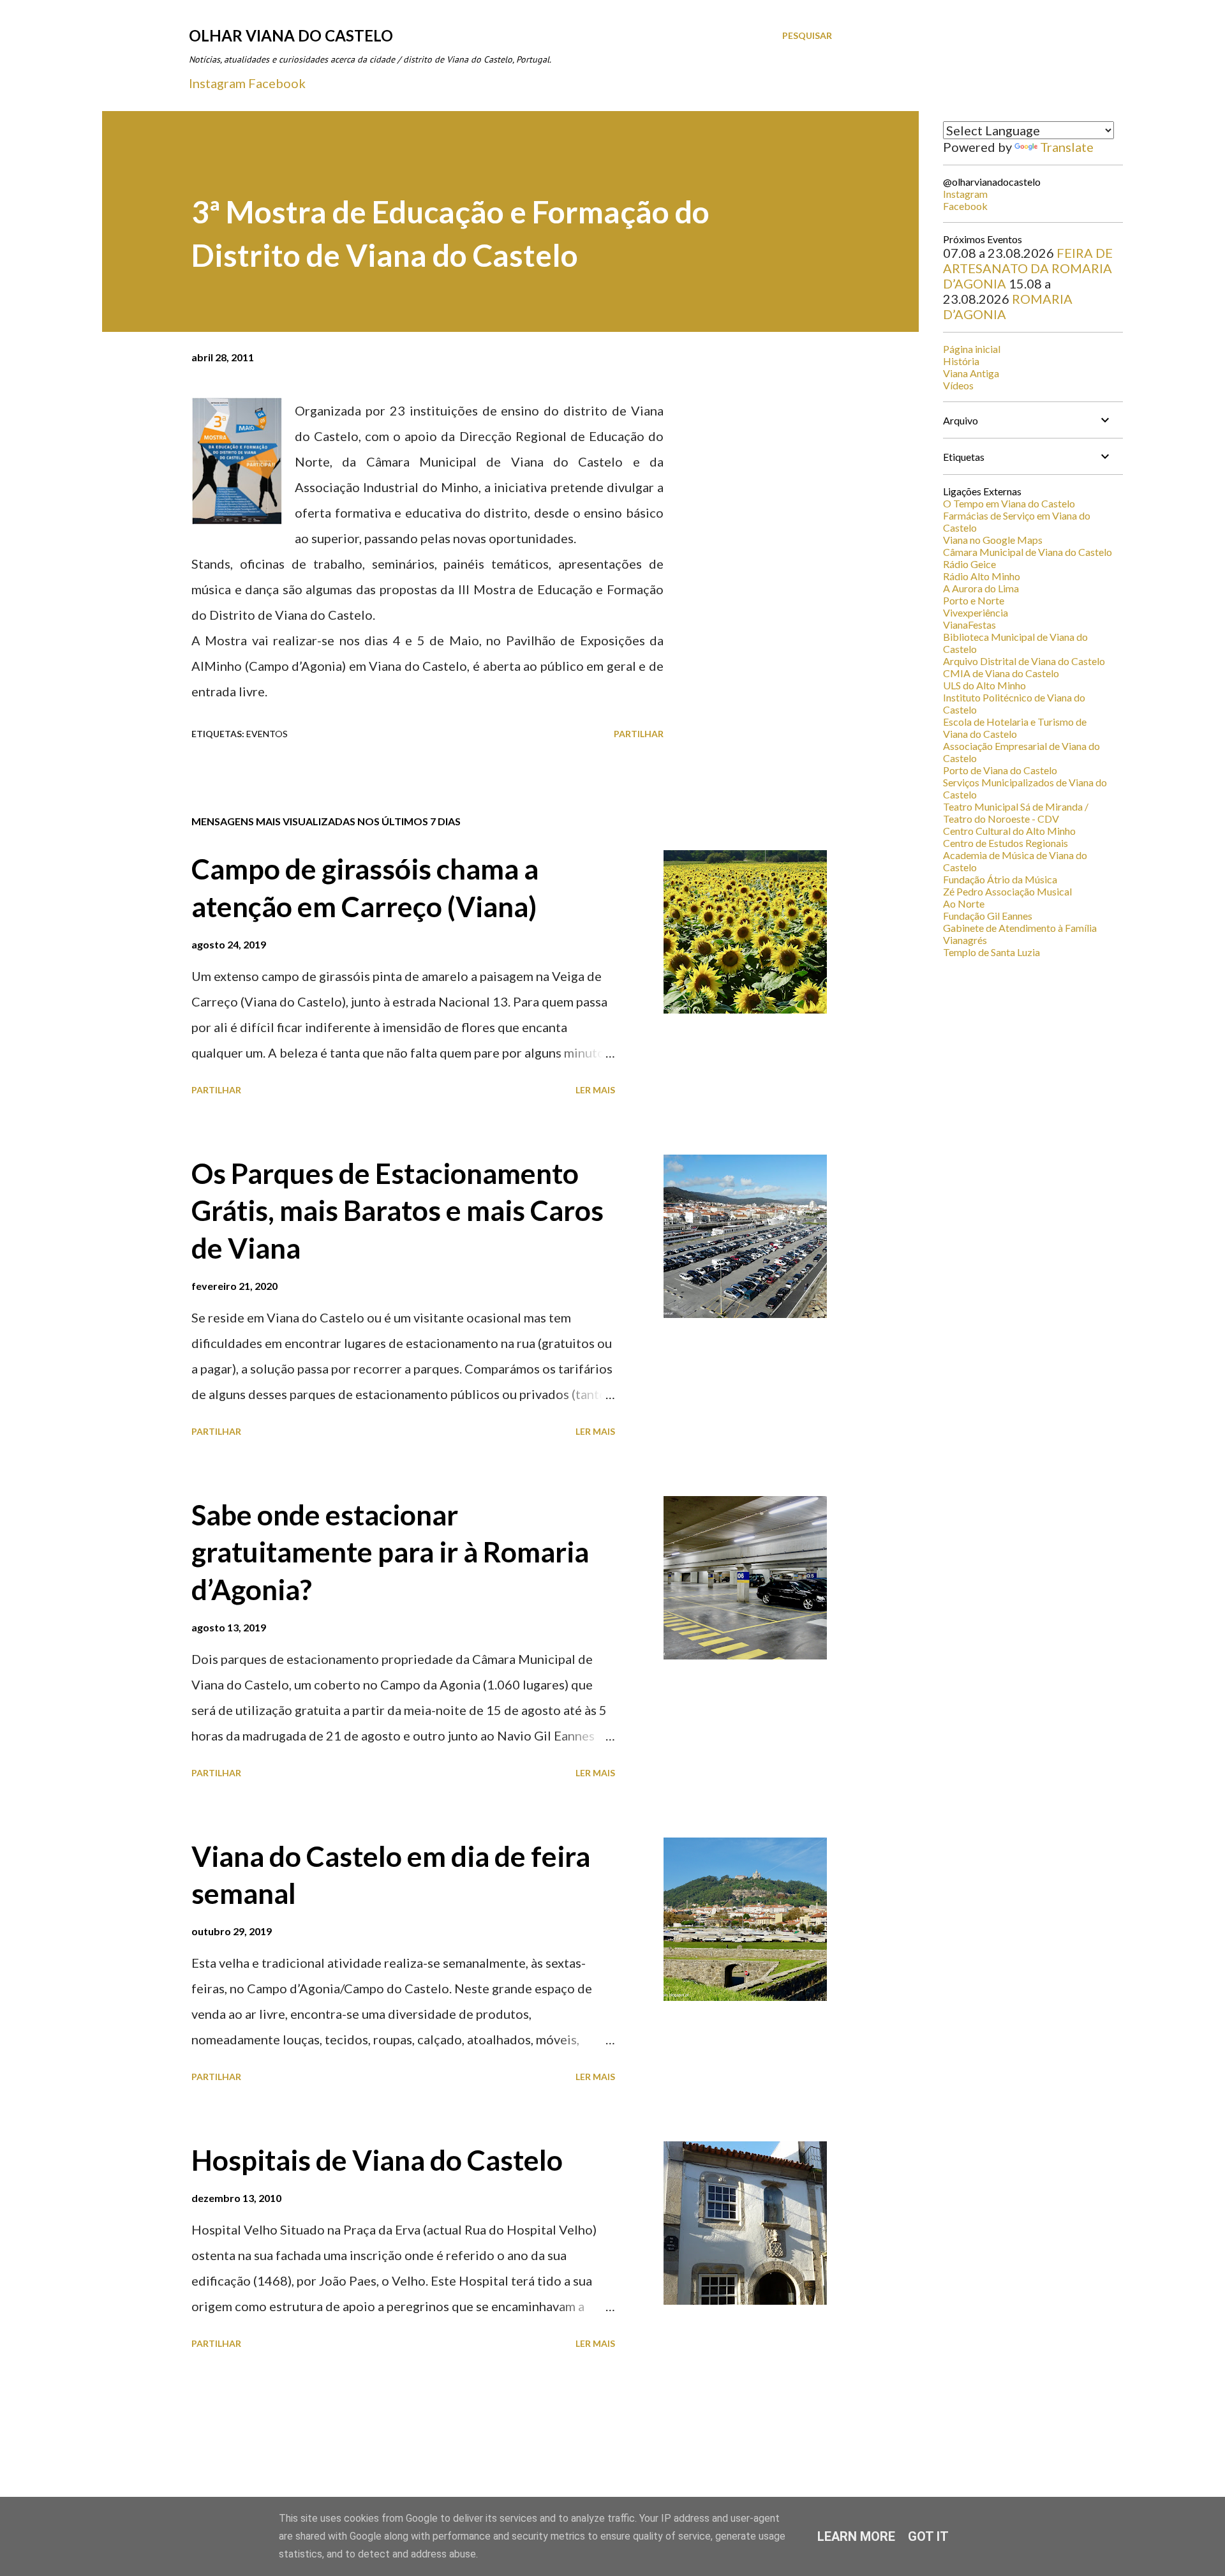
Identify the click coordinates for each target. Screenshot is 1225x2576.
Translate (1067, 147)
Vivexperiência (976, 612)
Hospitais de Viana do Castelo (377, 2160)
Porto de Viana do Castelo (1000, 770)
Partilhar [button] (639, 734)
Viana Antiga (971, 373)
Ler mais (595, 1090)
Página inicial (972, 349)
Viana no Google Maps (993, 540)
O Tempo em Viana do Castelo (1009, 503)
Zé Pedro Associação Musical (1007, 891)
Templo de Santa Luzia (991, 952)
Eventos (267, 734)
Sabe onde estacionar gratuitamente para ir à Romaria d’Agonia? (390, 1552)
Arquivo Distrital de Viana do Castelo (1024, 661)
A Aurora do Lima (981, 588)
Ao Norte (964, 903)
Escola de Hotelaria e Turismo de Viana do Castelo (1015, 728)
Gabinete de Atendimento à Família (1020, 928)
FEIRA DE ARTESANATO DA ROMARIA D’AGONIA (1028, 268)
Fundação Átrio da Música (1000, 879)
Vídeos (958, 385)
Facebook (277, 83)
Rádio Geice (969, 564)
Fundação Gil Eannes (988, 916)
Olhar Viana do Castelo (291, 35)
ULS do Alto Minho (984, 685)
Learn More (856, 2536)
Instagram (217, 83)
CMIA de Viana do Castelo (1001, 673)
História (961, 361)
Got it (928, 2536)
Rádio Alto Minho (982, 576)
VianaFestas (969, 625)
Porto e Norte (974, 600)
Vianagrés (965, 940)
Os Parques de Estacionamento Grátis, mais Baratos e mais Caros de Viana (397, 1210)
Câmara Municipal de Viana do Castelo (1028, 552)
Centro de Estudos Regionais (1006, 843)
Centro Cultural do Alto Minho (1009, 831)
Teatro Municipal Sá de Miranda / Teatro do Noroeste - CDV (1016, 812)
